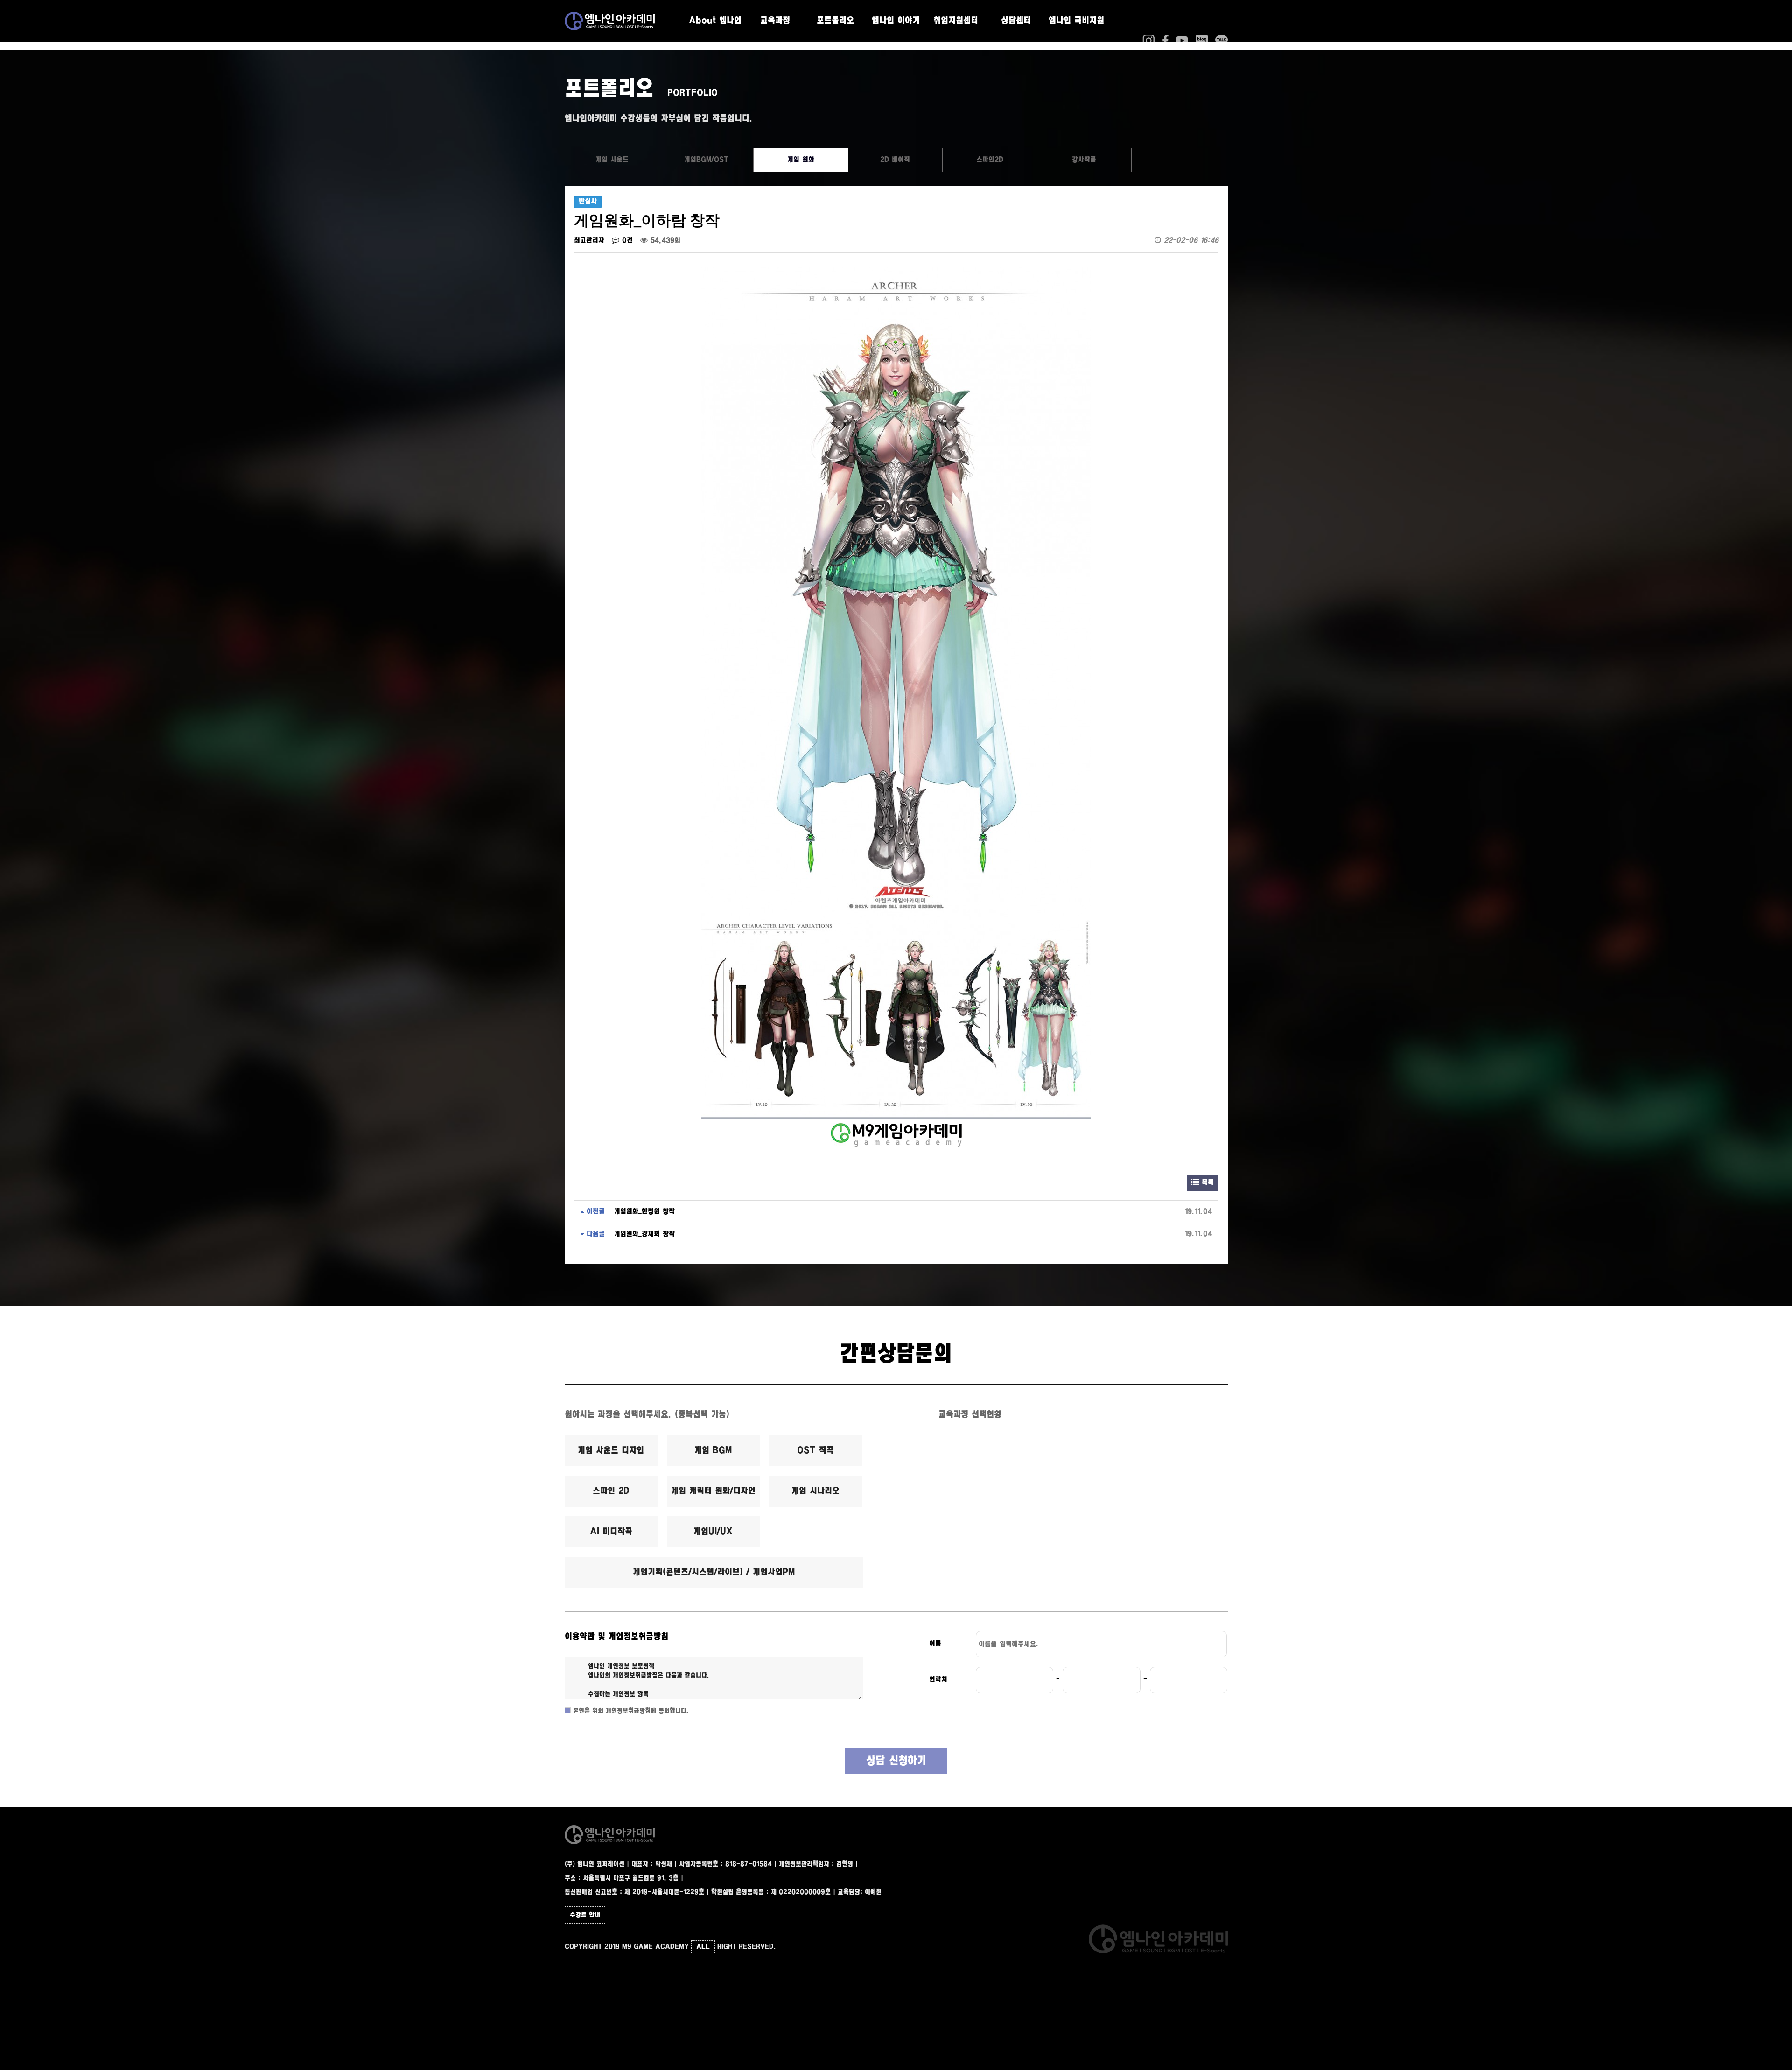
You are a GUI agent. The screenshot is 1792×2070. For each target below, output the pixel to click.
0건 (626, 241)
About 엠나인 (715, 21)
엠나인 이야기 (896, 21)
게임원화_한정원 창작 (644, 1212)
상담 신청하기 (896, 1761)
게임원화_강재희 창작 (644, 1234)
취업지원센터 (956, 21)
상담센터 (1016, 21)
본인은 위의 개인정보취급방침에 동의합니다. (630, 1711)
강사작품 (1084, 160)
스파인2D (990, 160)
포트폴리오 (835, 21)
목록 (1206, 1183)
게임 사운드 (612, 160)
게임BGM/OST (706, 160)
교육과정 (775, 21)
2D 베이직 (895, 160)
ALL (703, 1947)
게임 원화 (801, 160)
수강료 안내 (585, 1915)
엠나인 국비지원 (1076, 21)
